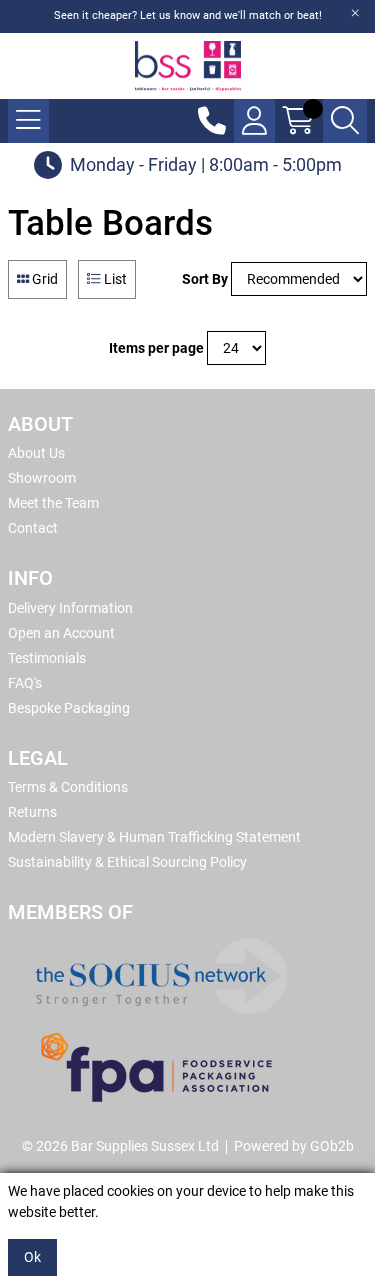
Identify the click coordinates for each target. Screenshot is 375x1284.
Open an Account (61, 633)
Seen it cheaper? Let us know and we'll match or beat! (188, 15)
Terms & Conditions (68, 787)
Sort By (205, 279)
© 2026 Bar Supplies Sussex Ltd (120, 1146)
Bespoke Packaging (69, 708)
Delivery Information (70, 608)
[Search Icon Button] (345, 121)
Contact (33, 528)
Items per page (156, 348)
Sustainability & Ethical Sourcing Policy (127, 862)
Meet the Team (53, 503)
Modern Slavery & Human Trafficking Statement (154, 837)
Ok (32, 1257)
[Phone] (212, 121)
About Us (36, 453)
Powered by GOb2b (294, 1146)
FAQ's (25, 683)
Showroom (42, 478)
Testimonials (47, 658)
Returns (32, 812)
